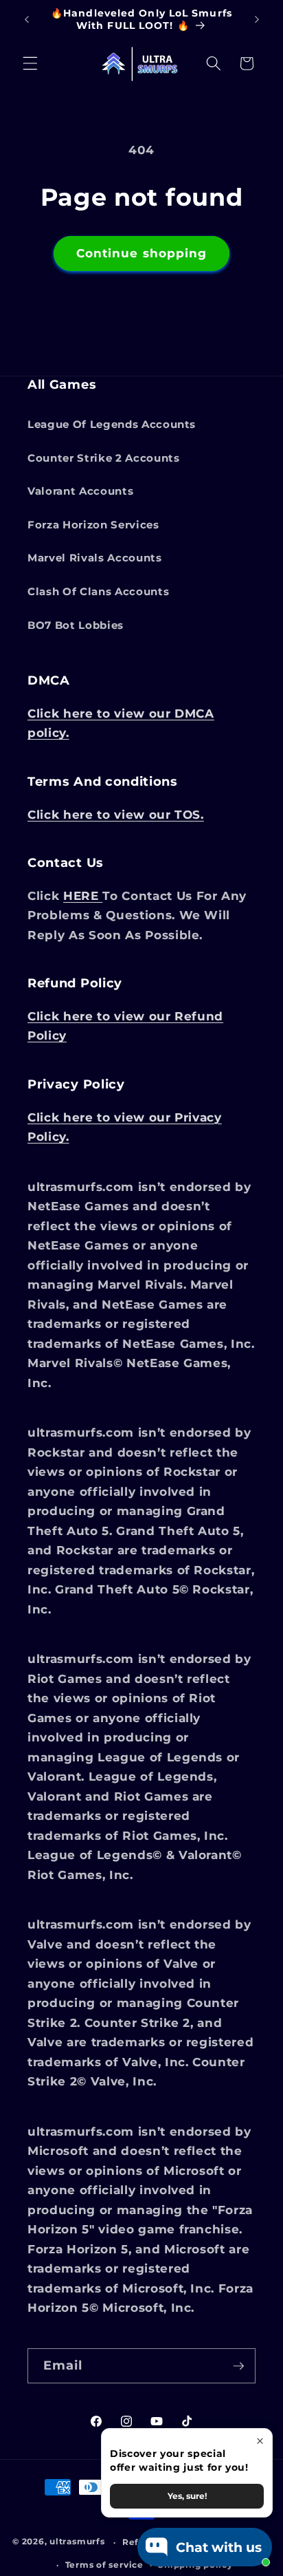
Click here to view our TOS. (116, 815)
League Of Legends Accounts (112, 424)
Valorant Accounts (80, 491)
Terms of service (104, 2565)
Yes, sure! (187, 2496)
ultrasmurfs (77, 2542)
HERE (83, 896)
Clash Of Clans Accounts (98, 591)
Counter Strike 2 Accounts (104, 458)
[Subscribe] (238, 2366)
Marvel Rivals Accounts (95, 558)
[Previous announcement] (27, 20)
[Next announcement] (257, 20)
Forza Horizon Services (93, 525)
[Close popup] (260, 2441)
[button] (30, 63)
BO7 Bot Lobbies (76, 625)
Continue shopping (142, 253)
